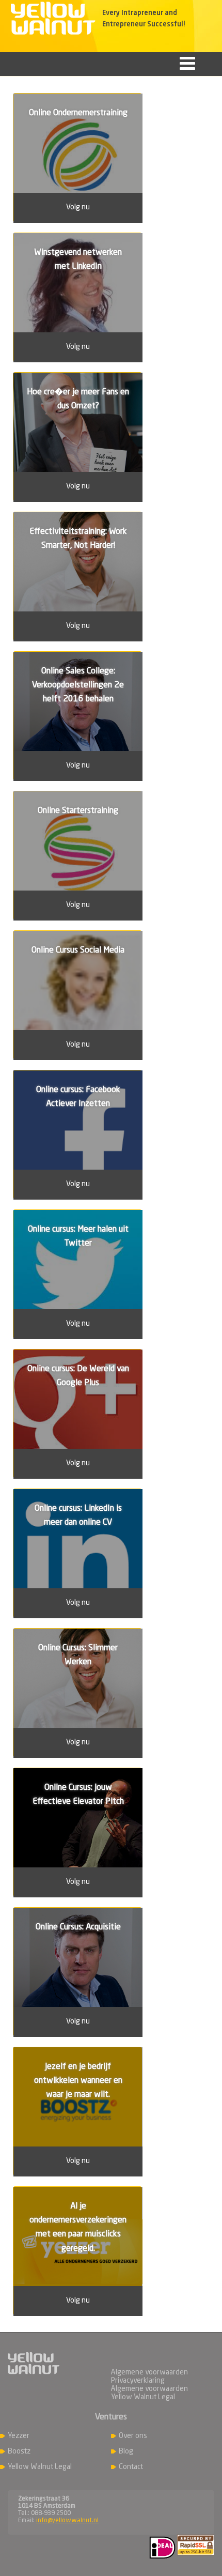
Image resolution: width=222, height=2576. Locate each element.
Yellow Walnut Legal (40, 2467)
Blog (126, 2451)
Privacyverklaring (138, 2381)
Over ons (133, 2436)
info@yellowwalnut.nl (67, 2521)
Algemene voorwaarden (149, 2372)
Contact (131, 2467)
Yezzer (19, 2436)
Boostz (19, 2451)
